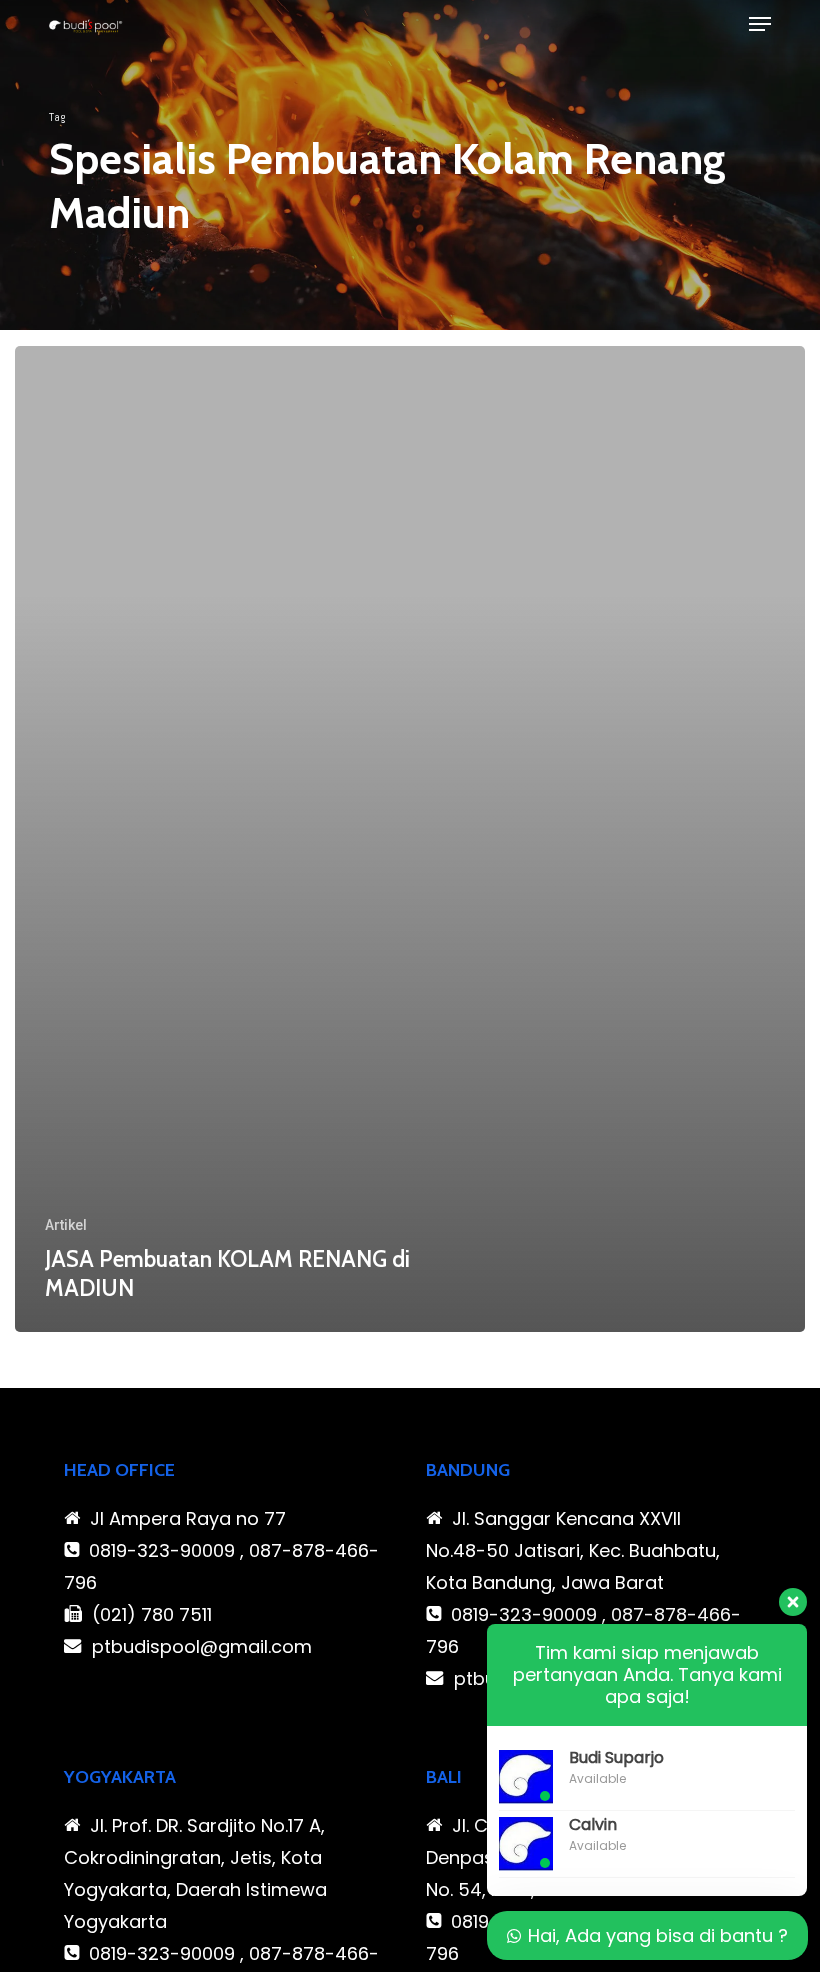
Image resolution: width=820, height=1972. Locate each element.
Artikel (66, 1225)
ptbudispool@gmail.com (202, 1646)
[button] (760, 24)
